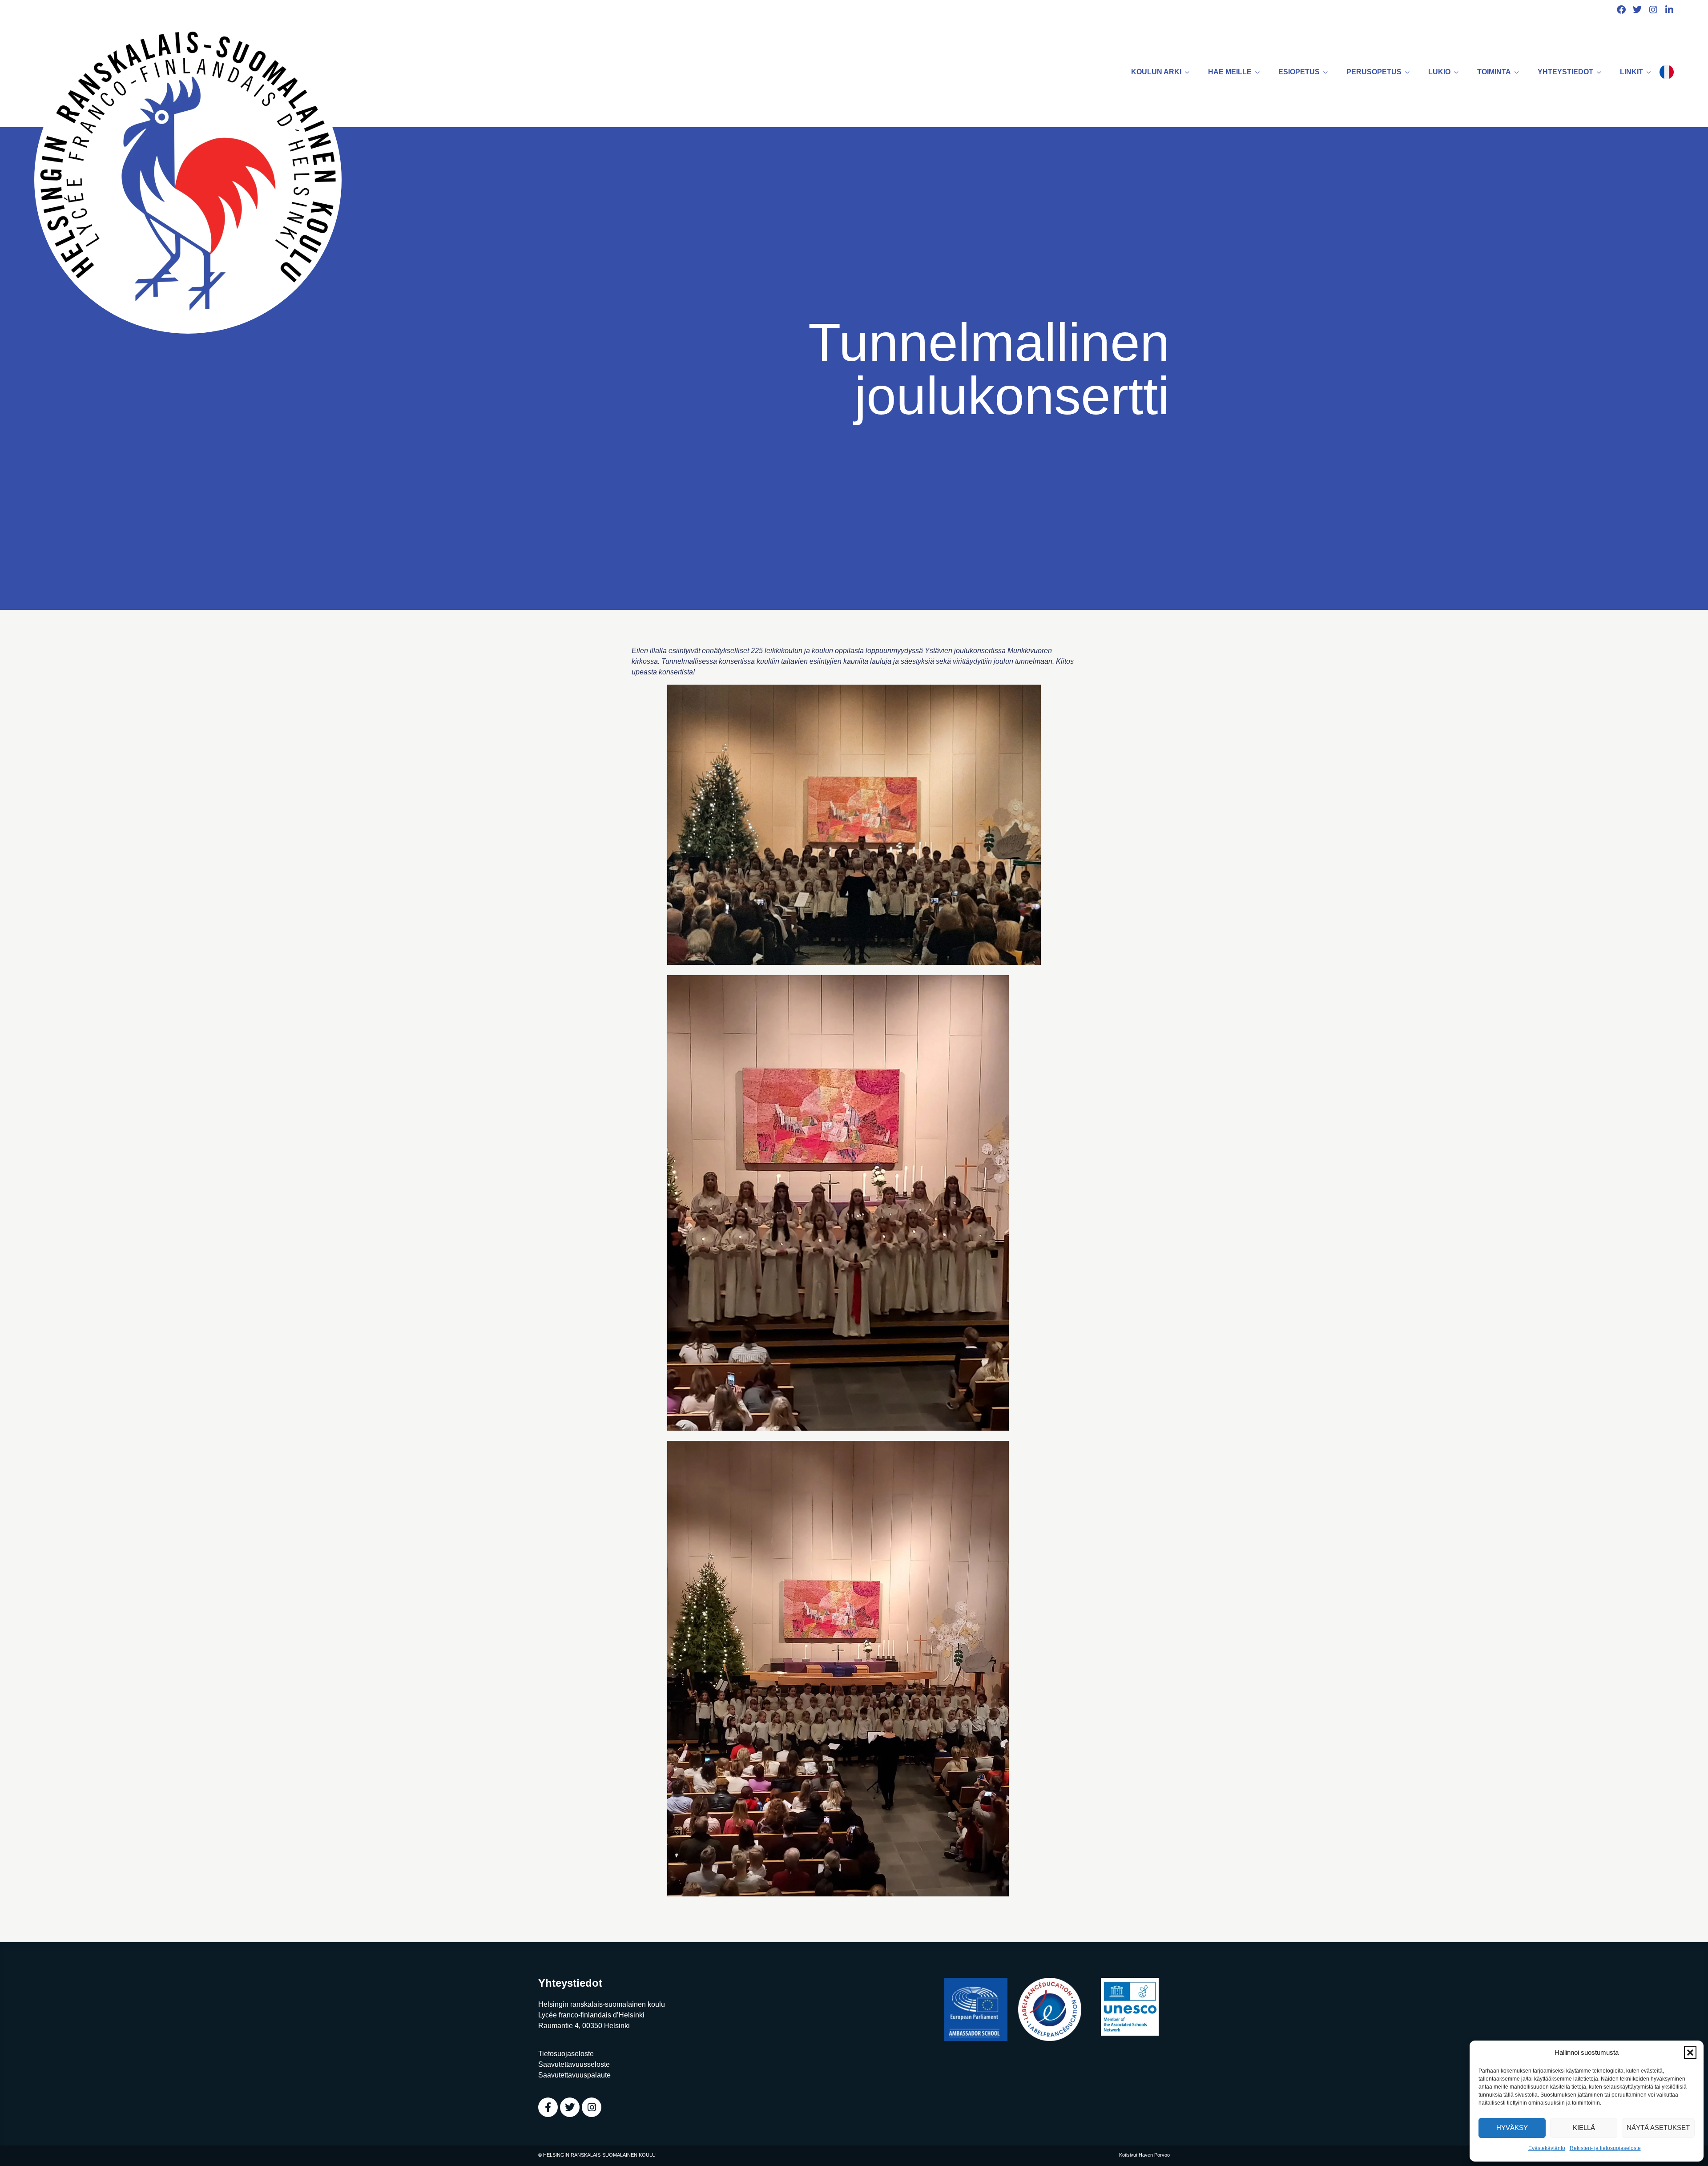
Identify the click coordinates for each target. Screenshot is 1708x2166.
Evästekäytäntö (1547, 2148)
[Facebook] (1621, 10)
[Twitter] (1637, 10)
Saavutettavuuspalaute (574, 2075)
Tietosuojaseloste (566, 2054)
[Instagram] (1653, 10)
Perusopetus (1374, 72)
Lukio (1439, 72)
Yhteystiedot (1565, 72)
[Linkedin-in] (1669, 10)
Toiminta (1494, 72)
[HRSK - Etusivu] (188, 179)
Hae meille (1230, 72)
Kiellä (1584, 2128)
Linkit (1631, 72)
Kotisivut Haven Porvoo (1144, 2155)
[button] (1690, 2053)
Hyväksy (1512, 2128)
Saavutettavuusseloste (574, 2064)
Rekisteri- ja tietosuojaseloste (1605, 2148)
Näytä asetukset (1658, 2128)
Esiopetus (1299, 72)
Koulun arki (1156, 72)
